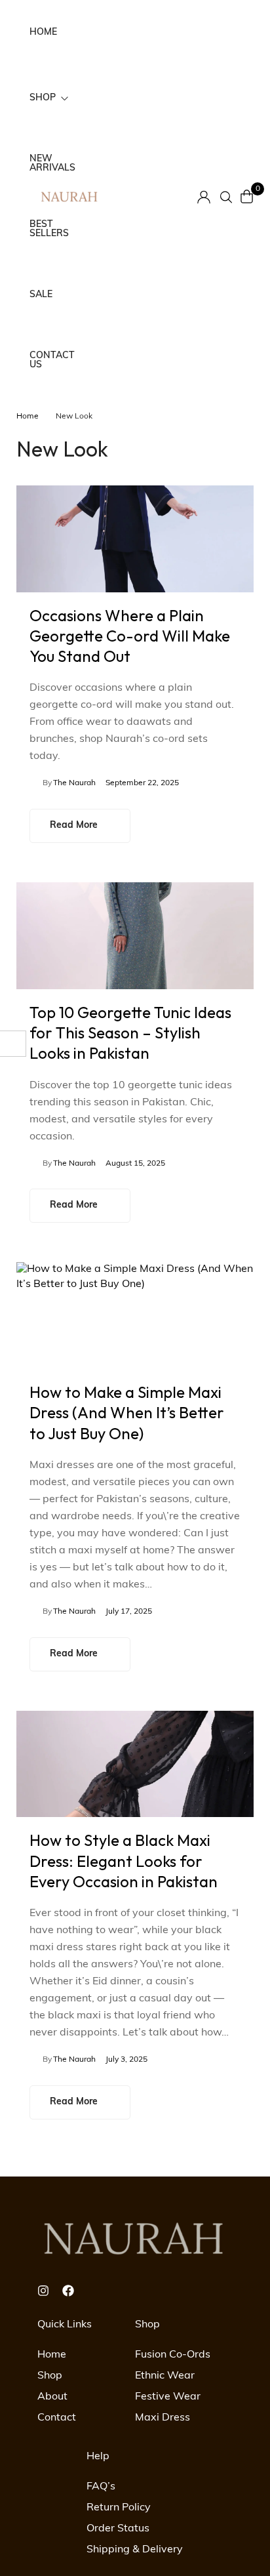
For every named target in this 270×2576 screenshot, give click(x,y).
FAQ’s (101, 2487)
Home (28, 417)
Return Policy (119, 2508)
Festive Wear (168, 2397)
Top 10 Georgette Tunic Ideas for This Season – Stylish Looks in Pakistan (130, 1032)
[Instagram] (43, 2291)
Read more (74, 826)
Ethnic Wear (165, 2376)
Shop (50, 2376)
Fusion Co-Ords (173, 2355)
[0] (247, 196)
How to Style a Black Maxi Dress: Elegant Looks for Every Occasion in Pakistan (124, 1860)
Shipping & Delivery (135, 2550)
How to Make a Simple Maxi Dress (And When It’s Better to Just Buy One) (127, 1412)
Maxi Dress (163, 2418)
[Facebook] (68, 2291)
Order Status (118, 2529)
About (52, 2397)
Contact (57, 2418)
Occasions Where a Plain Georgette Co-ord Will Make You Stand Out (130, 636)
